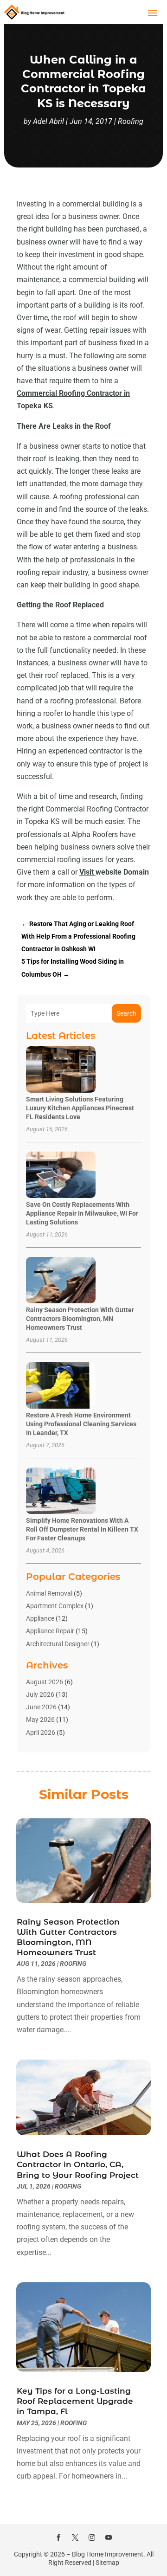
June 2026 (41, 1707)
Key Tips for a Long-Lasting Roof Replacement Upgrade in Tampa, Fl (75, 2401)
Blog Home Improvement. (109, 2554)
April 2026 (41, 1732)
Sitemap (107, 2563)
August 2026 (45, 1682)
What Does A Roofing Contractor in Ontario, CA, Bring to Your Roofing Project (78, 2164)
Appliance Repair (50, 1631)
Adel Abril (48, 121)
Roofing (131, 121)
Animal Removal (49, 1593)
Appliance (40, 1618)
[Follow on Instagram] (92, 2537)
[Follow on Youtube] (109, 2537)
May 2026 (40, 1719)
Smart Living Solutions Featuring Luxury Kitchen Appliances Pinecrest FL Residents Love (80, 1108)
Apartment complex (55, 1606)
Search (126, 1013)
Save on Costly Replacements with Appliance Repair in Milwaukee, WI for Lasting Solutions (82, 1213)
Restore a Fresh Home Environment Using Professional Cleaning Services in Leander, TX (81, 1424)
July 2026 (40, 1694)
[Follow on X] (75, 2537)
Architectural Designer (58, 1644)
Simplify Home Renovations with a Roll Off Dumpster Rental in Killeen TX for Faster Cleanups (82, 1529)
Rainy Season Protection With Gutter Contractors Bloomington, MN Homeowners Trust (80, 1319)
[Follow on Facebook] (58, 2537)
